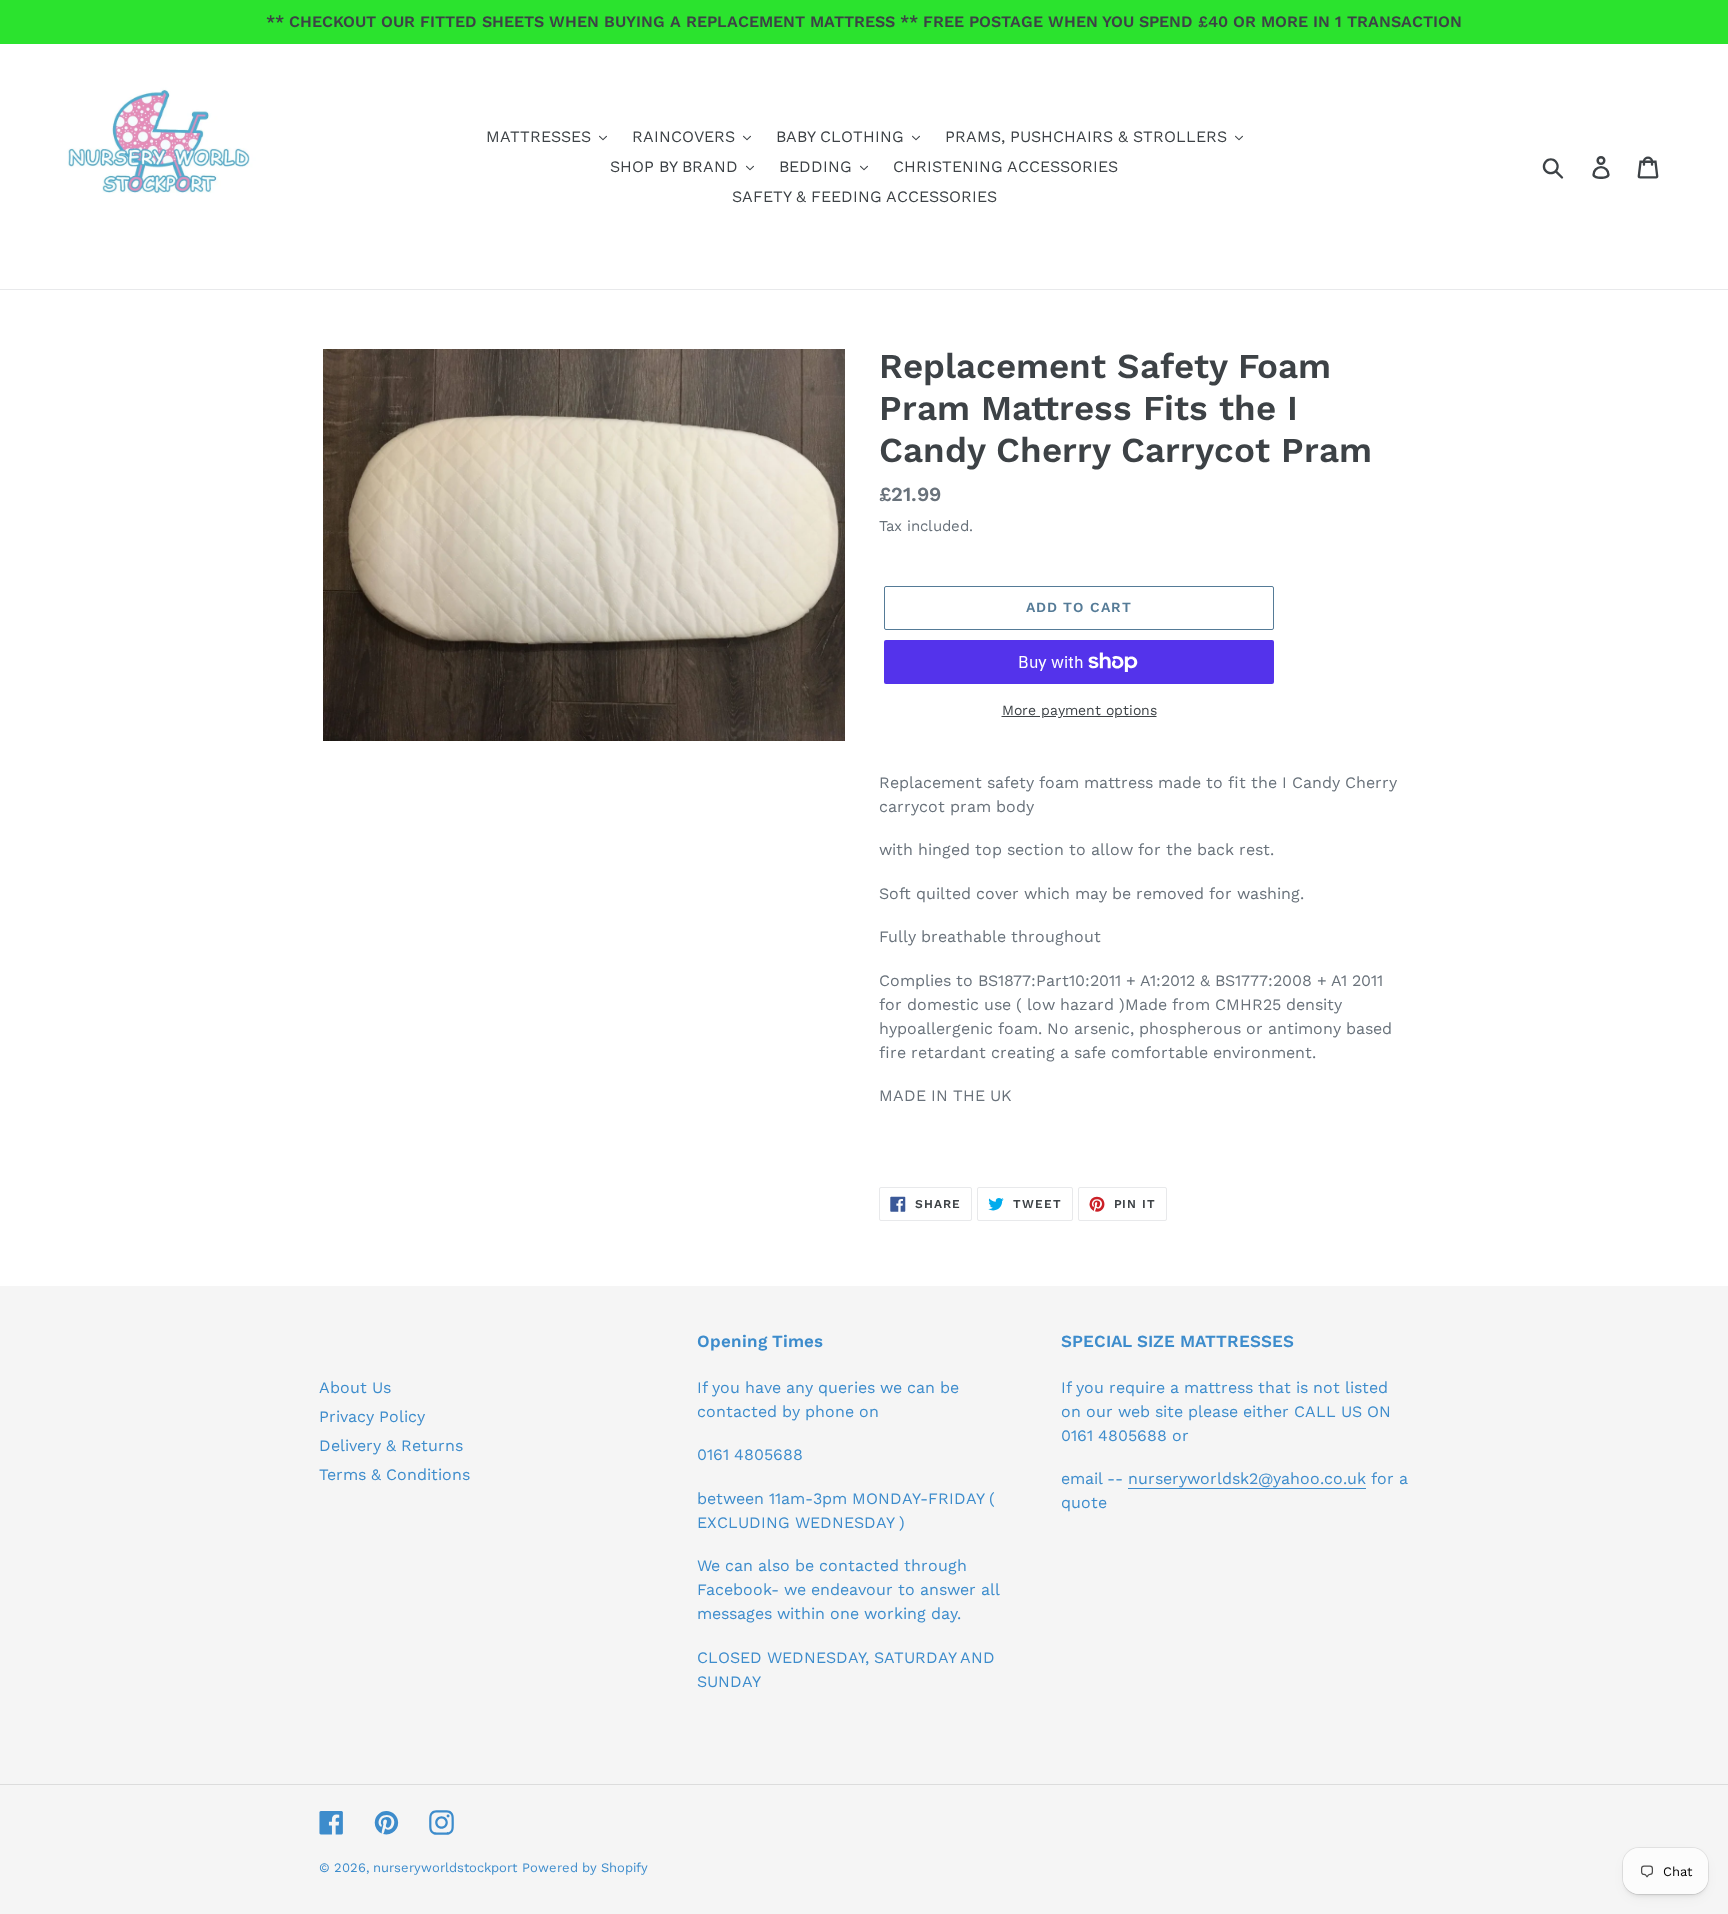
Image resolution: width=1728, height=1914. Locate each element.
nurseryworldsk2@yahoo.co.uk (1247, 1478)
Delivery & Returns (391, 1445)
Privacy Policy (372, 1416)
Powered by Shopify (585, 1867)
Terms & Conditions (394, 1474)
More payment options (1079, 710)
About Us (355, 1387)
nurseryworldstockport (445, 1867)
